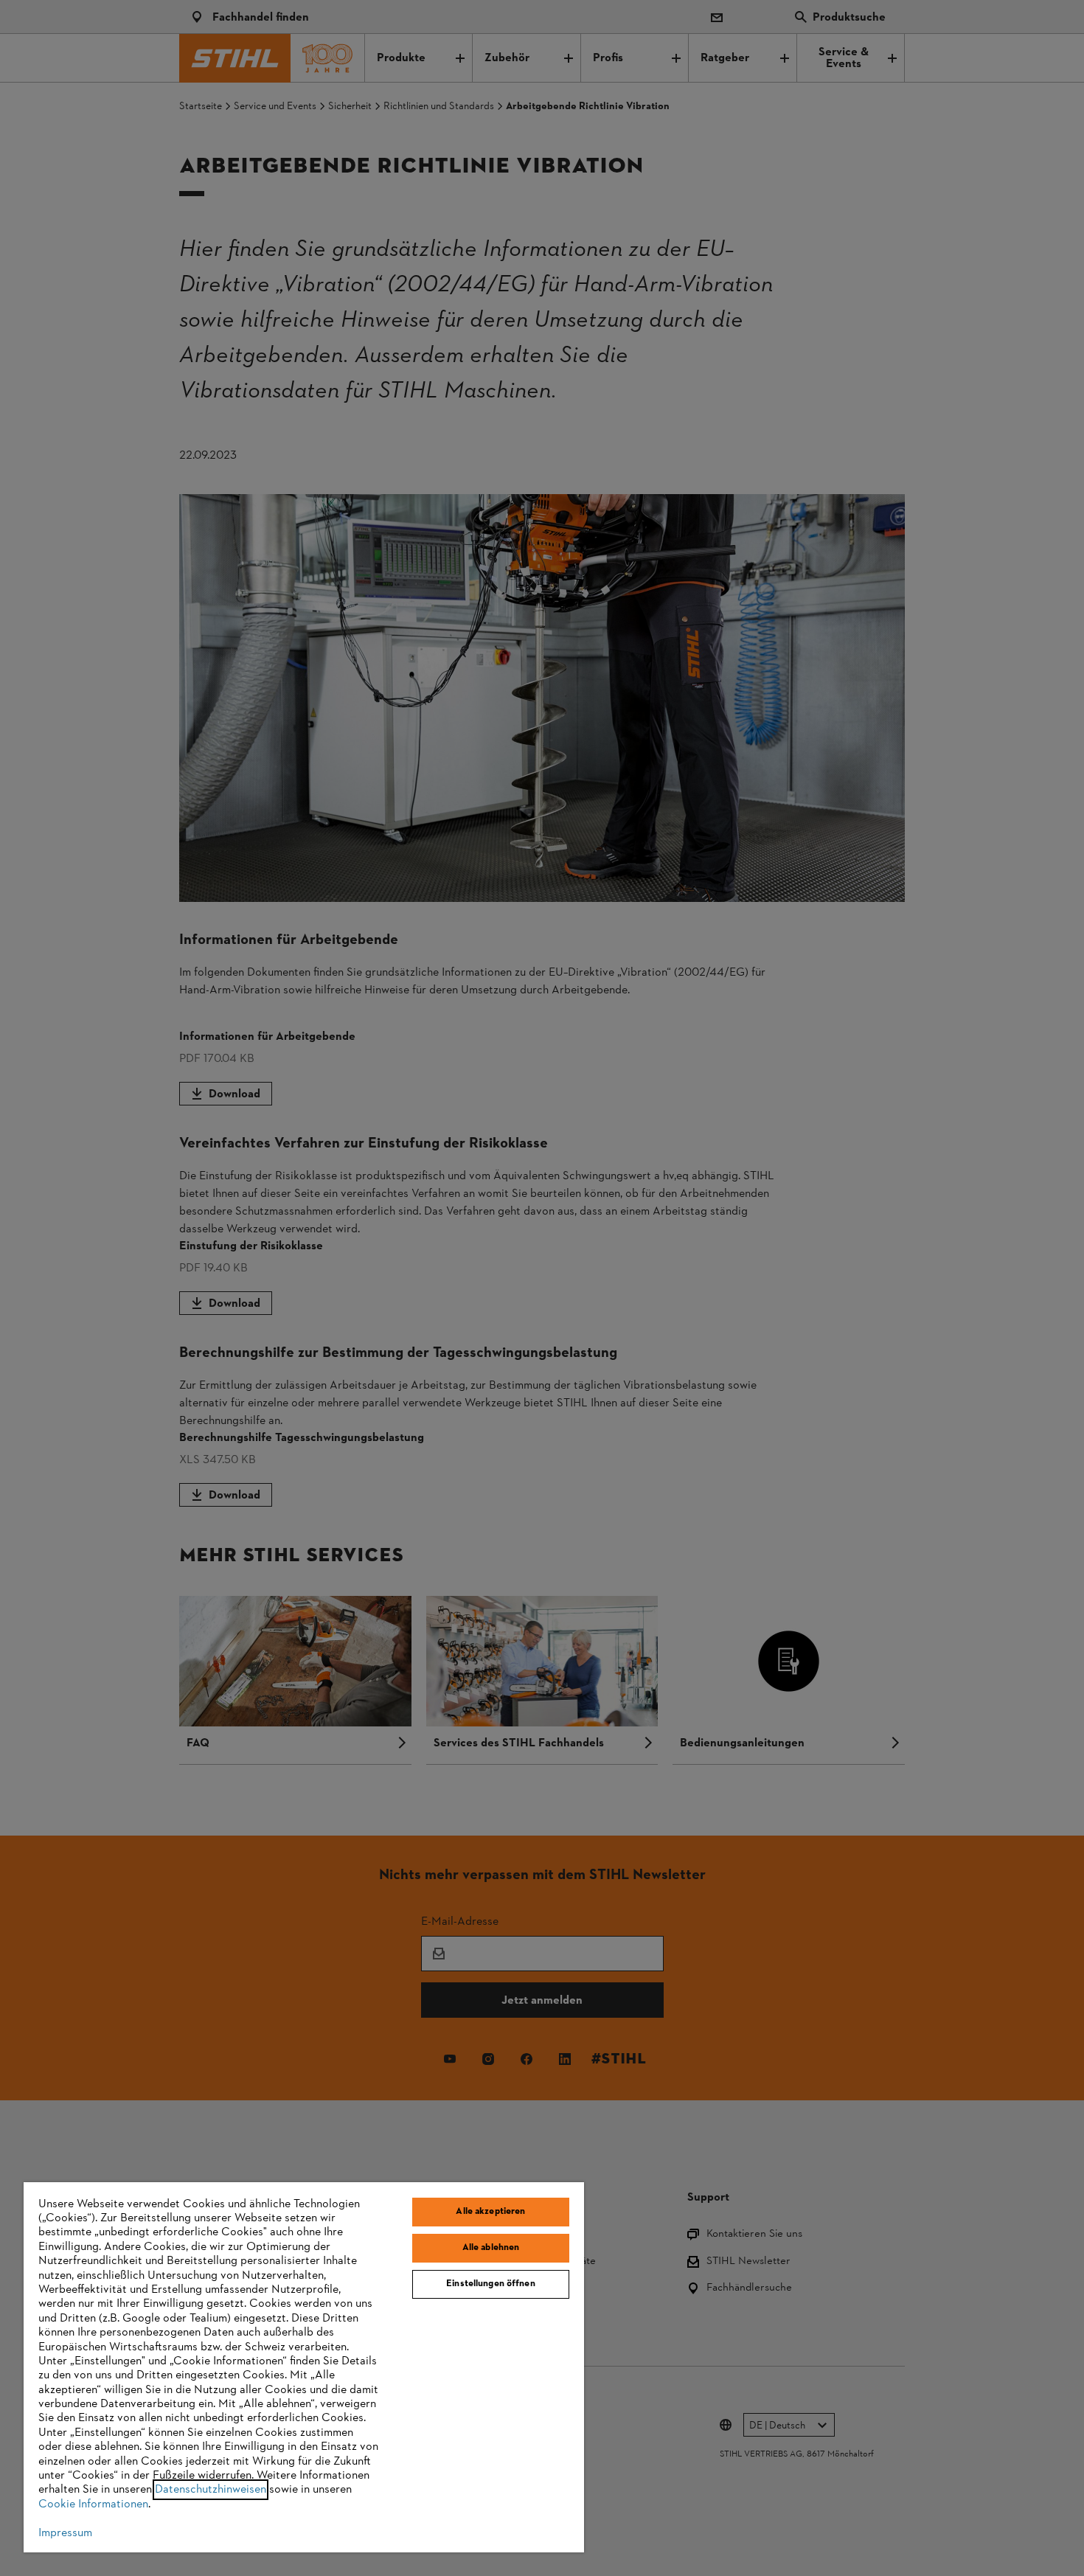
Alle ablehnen (491, 2248)
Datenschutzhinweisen (211, 2490)
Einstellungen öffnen (491, 2284)
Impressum (65, 2533)
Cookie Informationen (93, 2504)
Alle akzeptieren (490, 2212)
